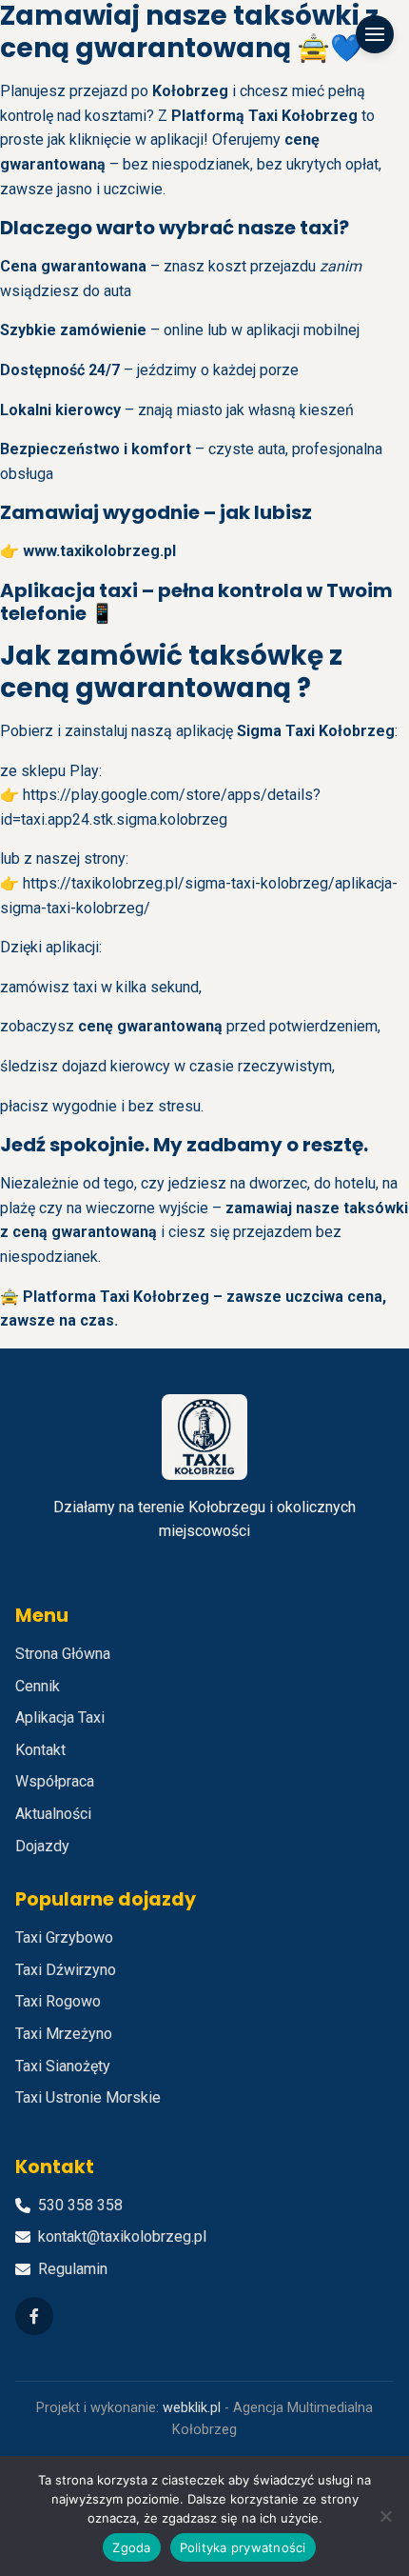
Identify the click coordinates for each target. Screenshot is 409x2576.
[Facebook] (34, 2316)
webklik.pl (192, 2408)
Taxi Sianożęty (63, 2066)
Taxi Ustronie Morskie (88, 2097)
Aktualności (53, 1814)
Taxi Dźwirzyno (66, 1970)
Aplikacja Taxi (60, 1717)
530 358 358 (80, 2205)
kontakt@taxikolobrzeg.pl (122, 2237)
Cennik (38, 1686)
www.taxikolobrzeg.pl (99, 551)
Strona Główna (63, 1654)
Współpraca (55, 1781)
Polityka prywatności (243, 2547)
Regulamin (73, 2269)
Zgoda (131, 2547)
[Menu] (375, 34)
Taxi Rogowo (58, 2001)
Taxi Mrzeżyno (64, 2034)
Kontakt (40, 1750)
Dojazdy (42, 1846)
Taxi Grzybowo (64, 1937)
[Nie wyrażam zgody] (385, 2516)
